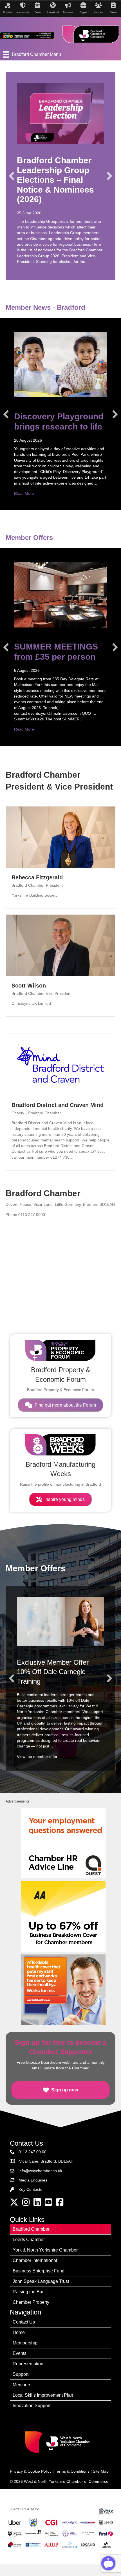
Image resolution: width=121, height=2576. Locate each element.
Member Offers (29, 538)
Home (19, 2332)
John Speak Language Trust (41, 2281)
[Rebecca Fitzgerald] (60, 837)
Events (20, 2353)
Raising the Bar (28, 2292)
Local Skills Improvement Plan (43, 2395)
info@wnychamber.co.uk (40, 2171)
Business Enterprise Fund (39, 2271)
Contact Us (24, 2322)
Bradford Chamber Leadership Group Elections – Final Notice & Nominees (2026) (55, 180)
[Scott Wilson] (60, 945)
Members (22, 2385)
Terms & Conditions (72, 2471)
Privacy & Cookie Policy (31, 2471)
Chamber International (35, 2260)
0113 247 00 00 (33, 2152)
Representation (28, 2364)
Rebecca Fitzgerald (37, 877)
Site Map (101, 2471)
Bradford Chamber (31, 2229)
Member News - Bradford (45, 307)
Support (21, 2374)
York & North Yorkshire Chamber (45, 2250)
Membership (25, 2343)
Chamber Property (31, 2302)
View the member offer (37, 1756)
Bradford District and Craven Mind (58, 1105)
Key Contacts (30, 2189)
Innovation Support (32, 2406)
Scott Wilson (29, 986)
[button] (12, 176)
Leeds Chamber (29, 2240)
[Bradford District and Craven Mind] (60, 1064)
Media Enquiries (33, 2180)
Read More (24, 493)
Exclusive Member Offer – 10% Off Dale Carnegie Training (56, 1672)
